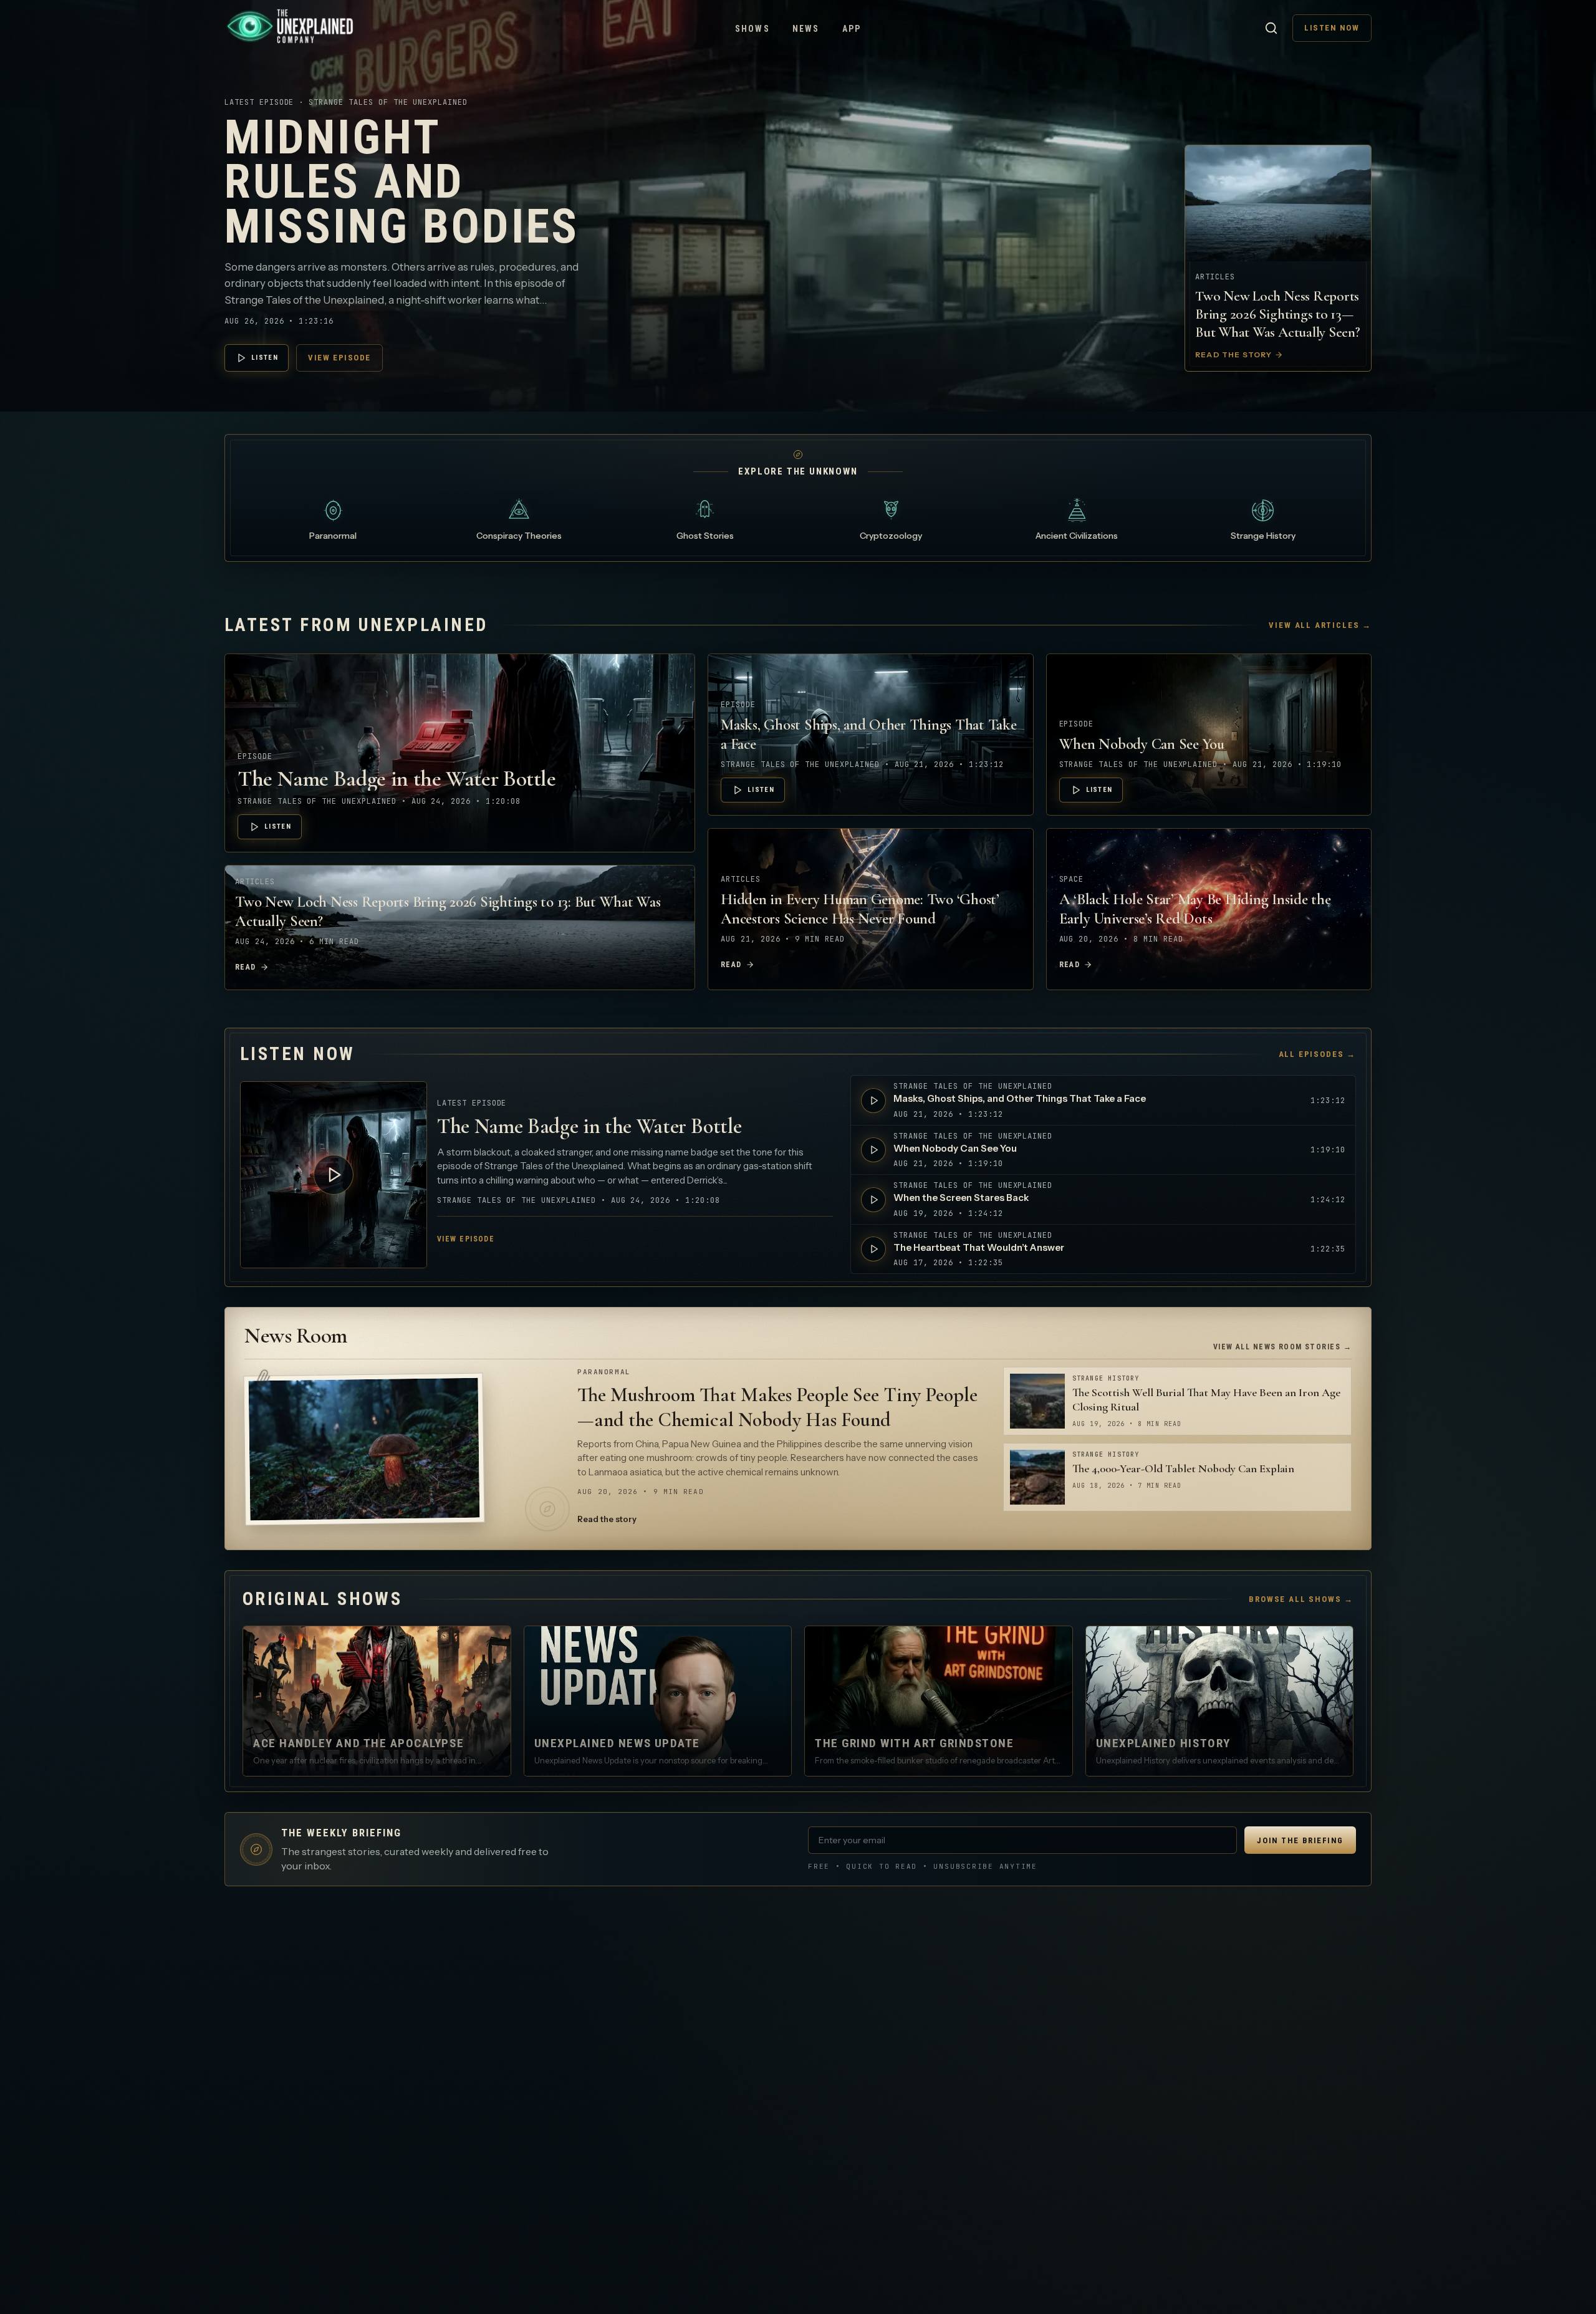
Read (246, 967)
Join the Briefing (1300, 1840)
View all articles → (1320, 625)
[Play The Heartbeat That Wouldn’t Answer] (873, 1249)
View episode (339, 358)
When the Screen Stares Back (961, 1198)
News (806, 29)
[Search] (1271, 28)
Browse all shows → (1301, 1599)
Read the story (607, 1519)
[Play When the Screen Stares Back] (873, 1200)
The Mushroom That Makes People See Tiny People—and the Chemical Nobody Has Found (777, 1407)
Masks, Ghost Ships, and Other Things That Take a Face (1020, 1098)
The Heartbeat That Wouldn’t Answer (979, 1247)
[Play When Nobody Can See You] (873, 1150)
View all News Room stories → (1282, 1347)
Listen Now (1332, 28)
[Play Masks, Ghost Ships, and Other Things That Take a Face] (873, 1101)
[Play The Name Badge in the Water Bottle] (334, 1175)
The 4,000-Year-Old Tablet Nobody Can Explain (1183, 1468)
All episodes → (1317, 1054)
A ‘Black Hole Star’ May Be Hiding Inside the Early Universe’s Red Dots (1195, 909)
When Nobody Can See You (1142, 744)
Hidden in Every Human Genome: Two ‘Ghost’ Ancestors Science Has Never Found (860, 909)
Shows (752, 29)
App (852, 29)
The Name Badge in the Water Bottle (397, 779)
